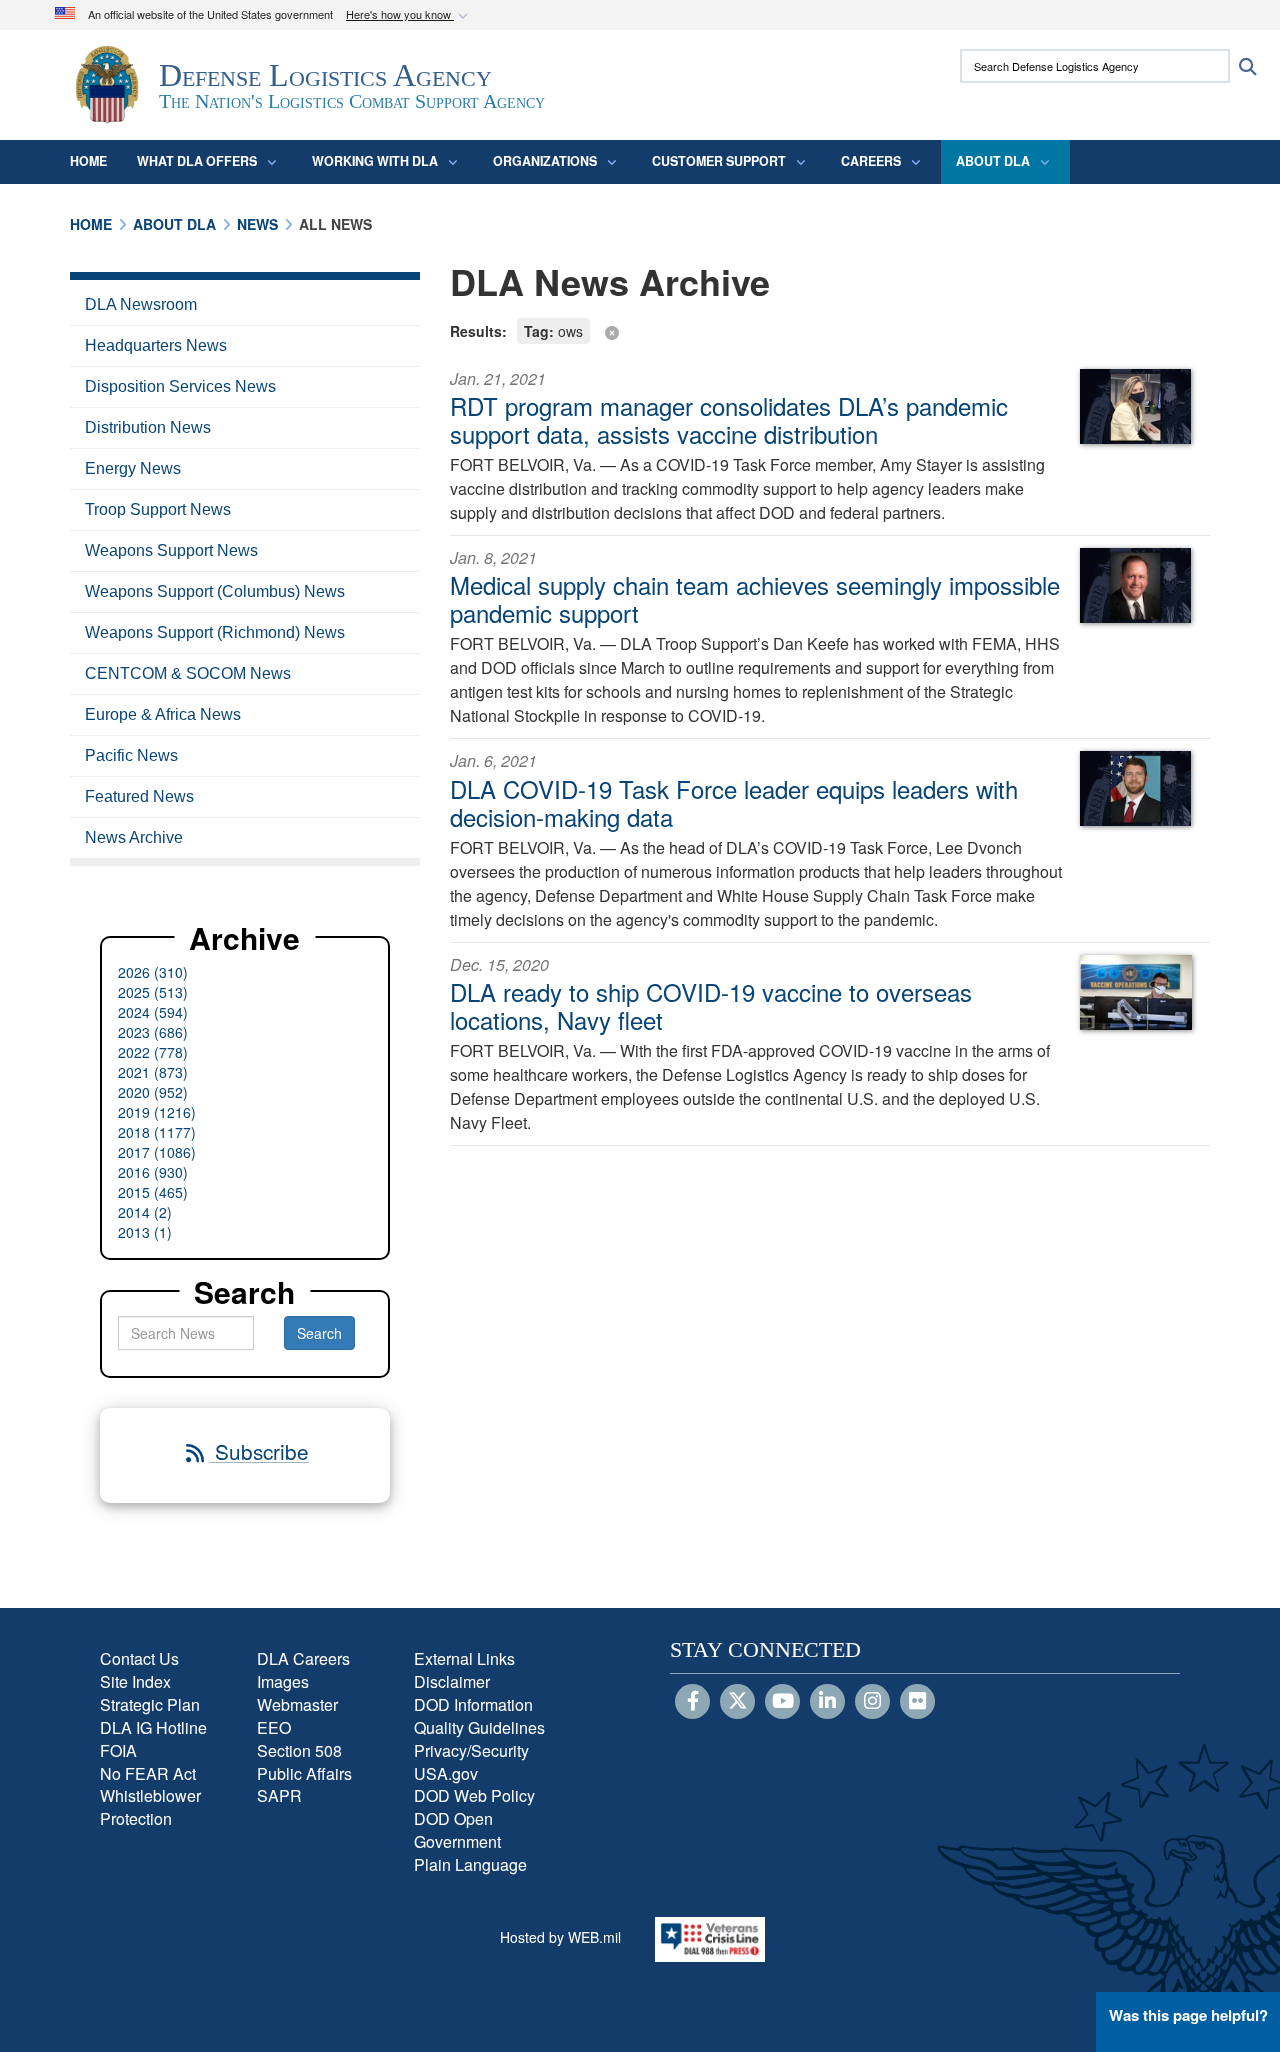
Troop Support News (158, 509)
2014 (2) (145, 1212)
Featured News (139, 796)
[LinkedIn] (827, 1702)
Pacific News (131, 755)
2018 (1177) (157, 1132)
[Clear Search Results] (830, 329)
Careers (871, 161)
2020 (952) (153, 1092)
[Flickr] (917, 1702)
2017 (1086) (157, 1152)
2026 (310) (153, 972)
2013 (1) (145, 1232)
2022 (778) (153, 1052)
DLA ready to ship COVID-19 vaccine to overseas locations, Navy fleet (711, 1005)
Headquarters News (156, 345)
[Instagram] (872, 1702)
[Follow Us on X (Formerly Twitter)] (737, 1702)
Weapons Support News (171, 550)
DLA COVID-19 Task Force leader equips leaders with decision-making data (734, 802)
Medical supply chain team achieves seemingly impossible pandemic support (755, 598)
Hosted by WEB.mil (560, 1937)
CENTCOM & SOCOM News (188, 673)
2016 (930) (153, 1172)
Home (88, 161)
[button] (409, 15)
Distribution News (148, 427)
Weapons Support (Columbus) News (215, 591)
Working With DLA (375, 161)
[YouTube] (782, 1702)
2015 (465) (153, 1192)
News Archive (134, 837)
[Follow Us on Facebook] (692, 1702)
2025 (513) (153, 992)
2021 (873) (153, 1072)
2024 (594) (153, 1012)
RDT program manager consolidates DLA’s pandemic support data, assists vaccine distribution (729, 419)
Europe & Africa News (163, 714)
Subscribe (259, 1451)
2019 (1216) (157, 1112)
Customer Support (719, 161)
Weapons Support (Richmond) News (215, 632)
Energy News (133, 468)
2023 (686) (153, 1032)
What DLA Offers (197, 161)
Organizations (545, 161)
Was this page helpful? (1188, 2015)
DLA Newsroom (141, 304)
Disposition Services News (180, 386)
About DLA (993, 161)
